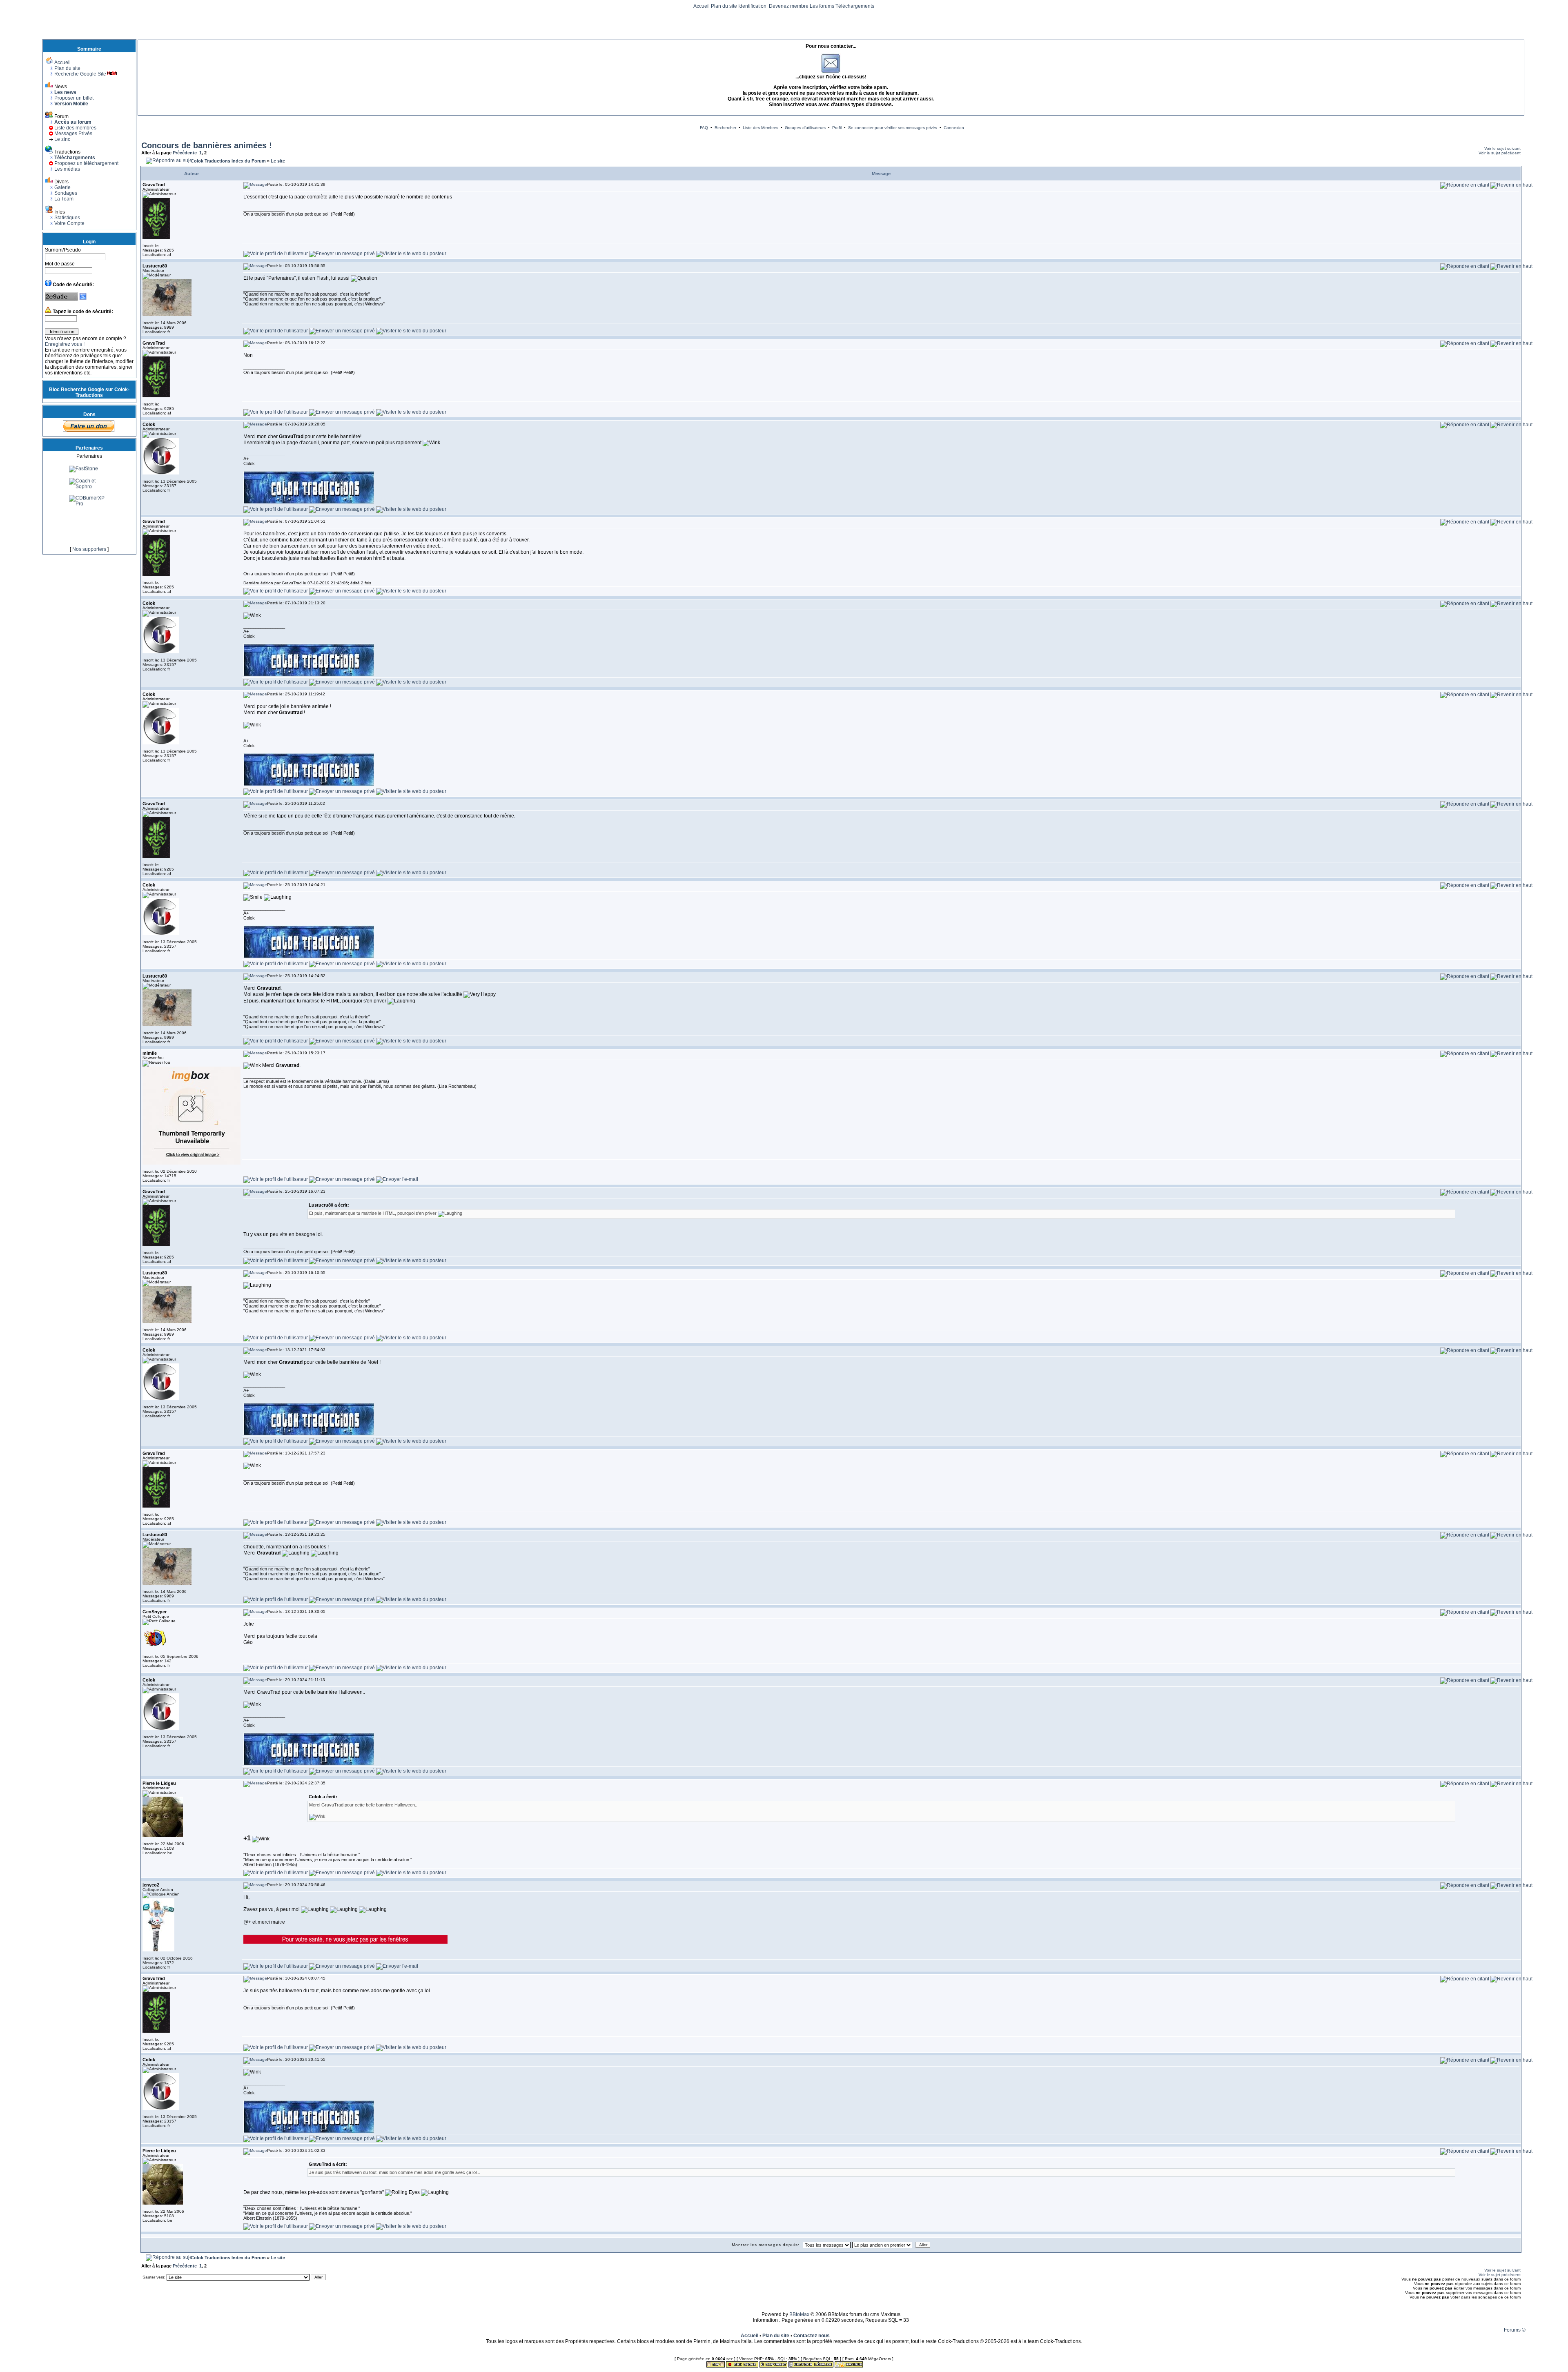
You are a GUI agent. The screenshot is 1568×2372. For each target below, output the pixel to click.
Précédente (185, 153)
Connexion (954, 128)
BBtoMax (799, 2314)
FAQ (704, 128)
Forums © (1515, 2330)
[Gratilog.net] (85, 482)
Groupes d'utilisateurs (805, 128)
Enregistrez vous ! (65, 344)
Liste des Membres (761, 128)
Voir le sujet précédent (1500, 153)
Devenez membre (789, 6)
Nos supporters (89, 549)
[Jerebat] (81, 470)
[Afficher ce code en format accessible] (83, 299)
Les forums (822, 6)
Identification (753, 6)
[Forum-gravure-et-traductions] (89, 523)
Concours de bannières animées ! (207, 145)
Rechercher (725, 128)
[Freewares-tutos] (89, 500)
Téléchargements (855, 6)
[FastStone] (84, 534)
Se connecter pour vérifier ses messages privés (893, 128)
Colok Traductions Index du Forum (228, 161)
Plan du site (724, 6)
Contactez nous (812, 2336)
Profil (837, 128)
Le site (278, 161)
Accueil (702, 6)
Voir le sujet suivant (1502, 148)
